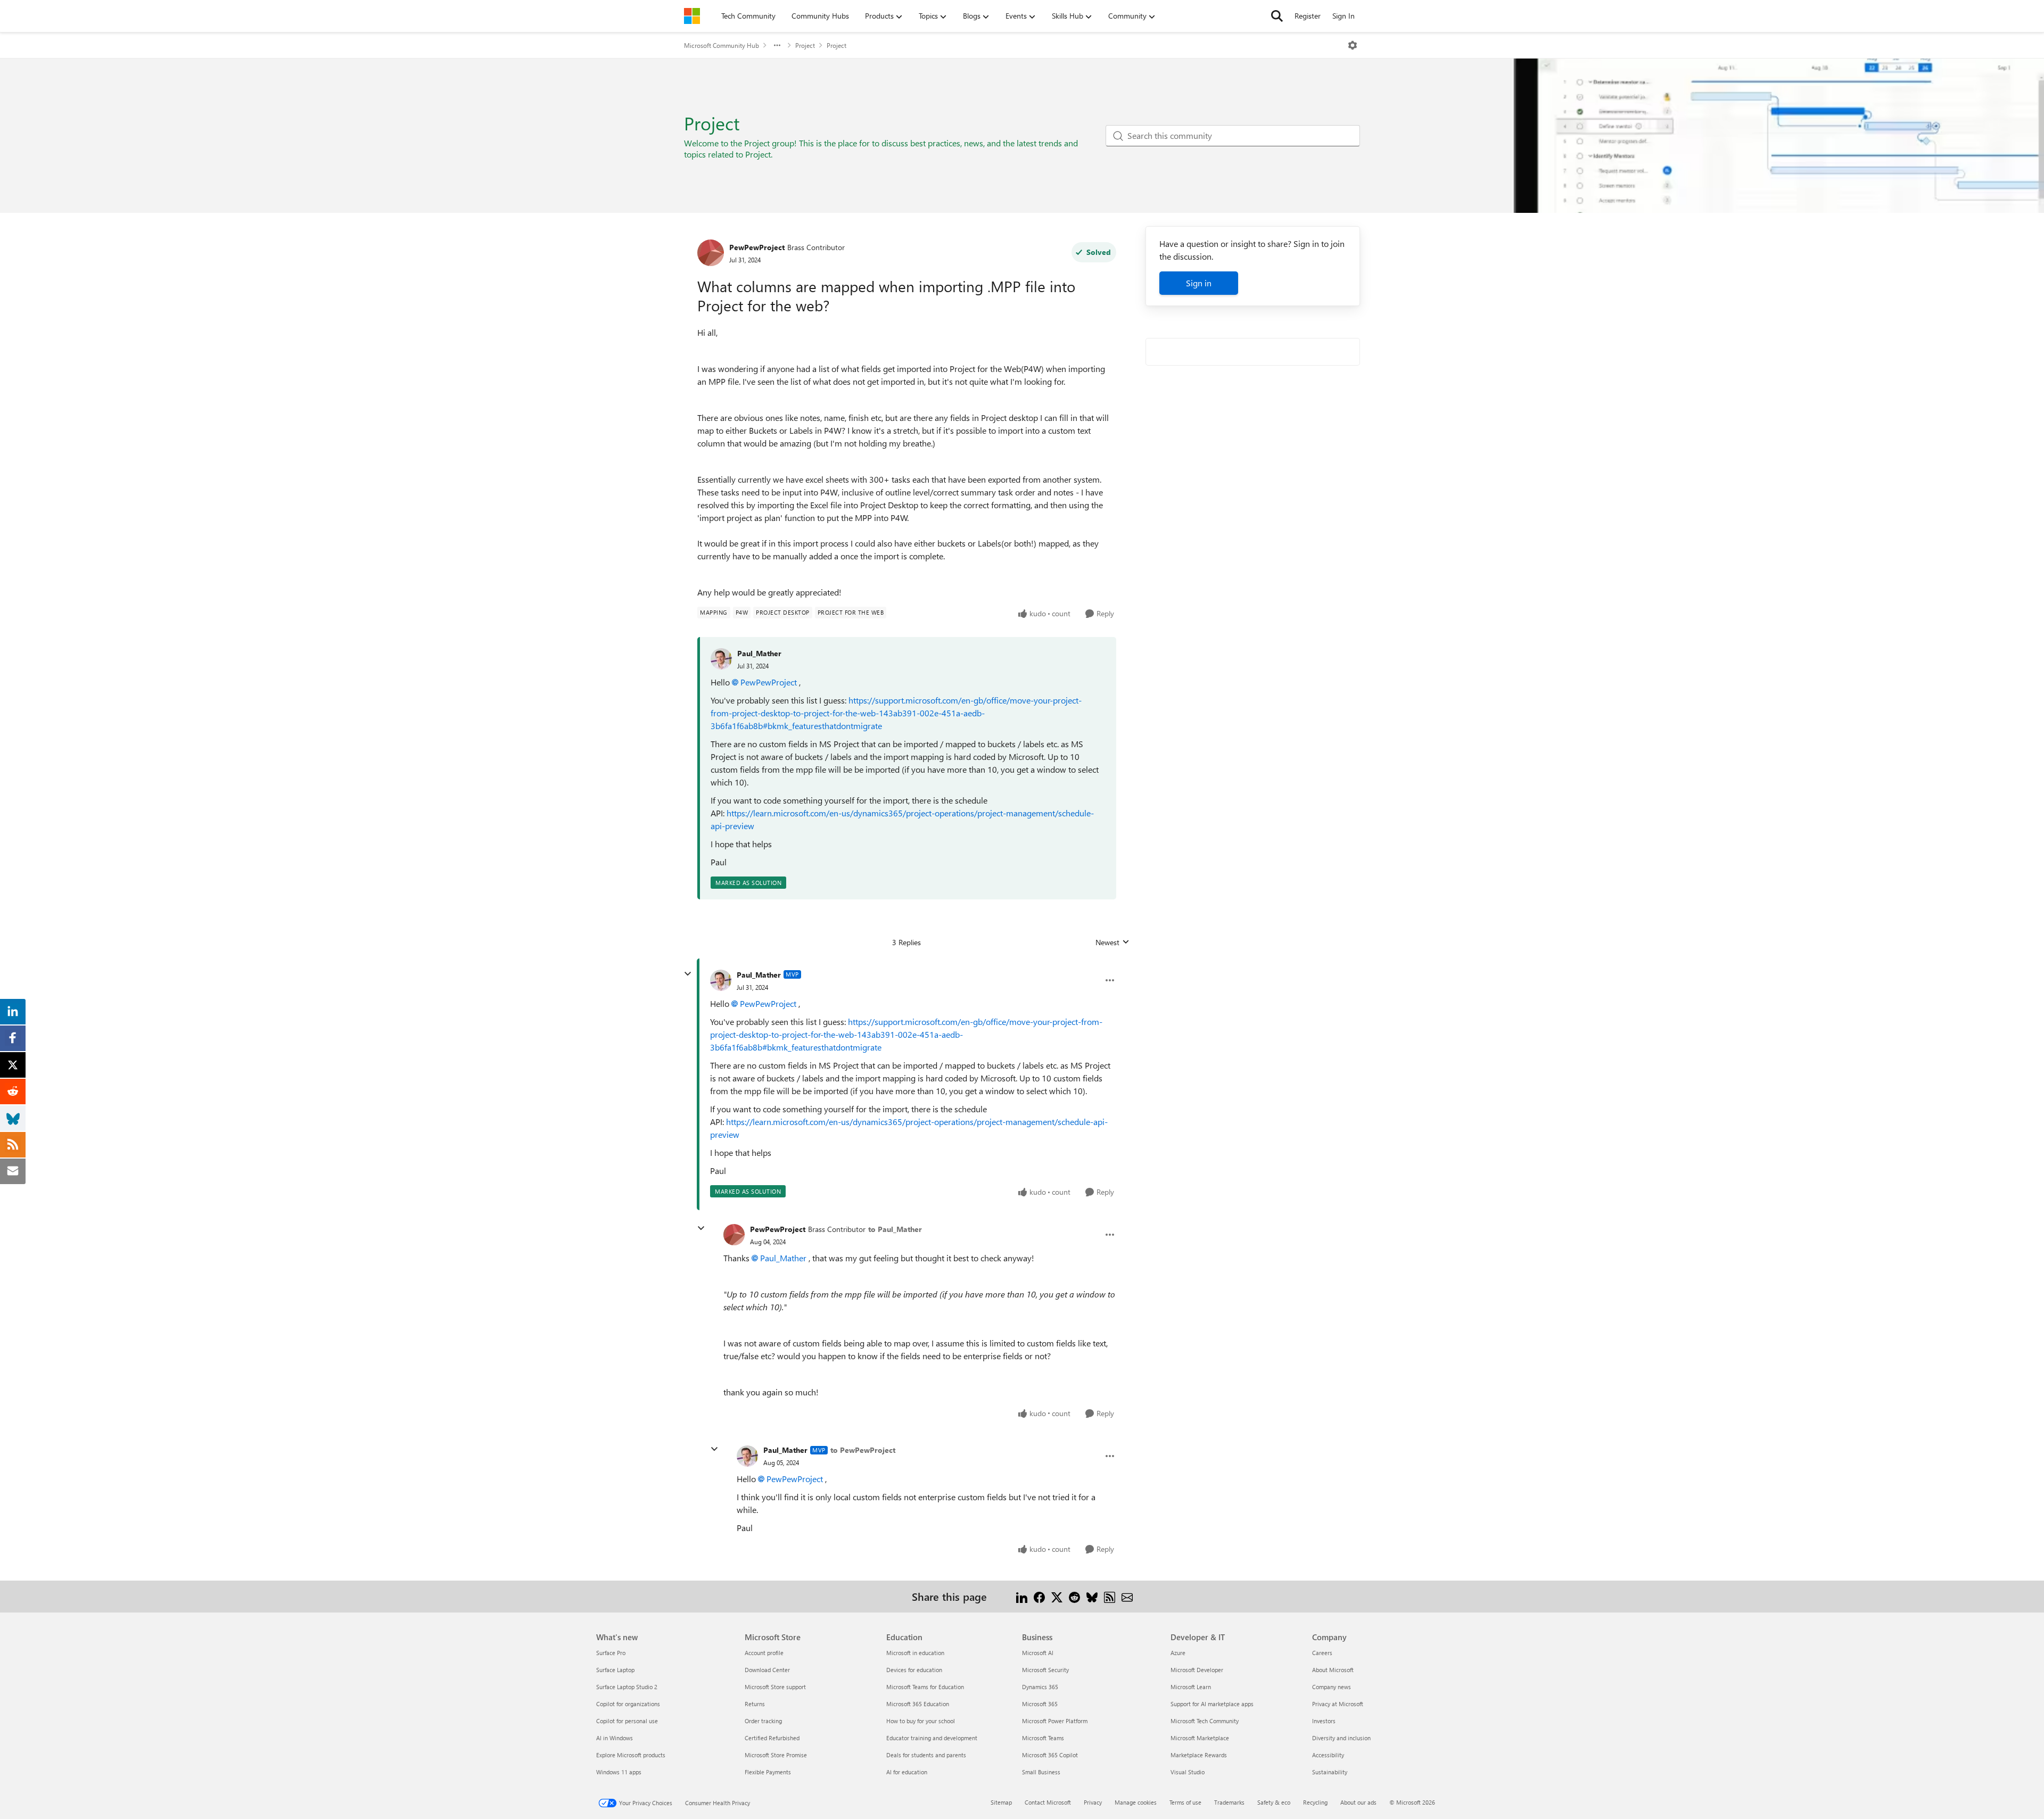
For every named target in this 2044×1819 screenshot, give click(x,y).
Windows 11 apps (619, 1772)
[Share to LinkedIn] (1022, 1596)
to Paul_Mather (895, 1229)
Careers (1322, 1653)
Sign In (1344, 16)
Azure (1178, 1653)
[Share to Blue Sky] (1092, 1596)
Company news (1332, 1687)
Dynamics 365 (1040, 1687)
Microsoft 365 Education (918, 1704)
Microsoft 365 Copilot (1050, 1755)
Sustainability (1330, 1772)
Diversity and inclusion (1341, 1738)
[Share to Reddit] (1074, 1596)
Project (805, 45)
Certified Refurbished (772, 1738)
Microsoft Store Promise (776, 1755)
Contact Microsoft (1048, 1802)
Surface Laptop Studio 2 (627, 1687)
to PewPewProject (863, 1450)
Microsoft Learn (1191, 1687)
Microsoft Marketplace (1200, 1738)
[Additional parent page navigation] (777, 45)
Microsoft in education (915, 1653)
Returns (755, 1704)
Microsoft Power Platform (1055, 1721)
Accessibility (1328, 1755)
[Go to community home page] (692, 16)
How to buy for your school (921, 1721)
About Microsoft (1333, 1670)
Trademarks (1229, 1802)
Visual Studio (1188, 1772)
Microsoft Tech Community (1205, 1721)
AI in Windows (615, 1738)
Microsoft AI (1038, 1653)
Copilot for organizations (628, 1704)
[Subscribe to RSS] (1110, 1596)
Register (1308, 16)
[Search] (1277, 16)
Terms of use (1185, 1802)
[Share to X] (1057, 1596)
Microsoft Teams (1043, 1738)
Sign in (1199, 283)
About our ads (1358, 1802)
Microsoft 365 (1040, 1704)
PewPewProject (757, 247)
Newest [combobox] (1112, 942)
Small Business (1041, 1772)
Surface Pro (611, 1653)
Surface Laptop (615, 1670)
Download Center (767, 1670)
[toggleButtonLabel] (1353, 45)
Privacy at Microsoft (1338, 1704)
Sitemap (1001, 1802)
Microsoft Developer (1197, 1670)
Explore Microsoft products (631, 1755)
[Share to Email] (1127, 1596)
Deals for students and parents (926, 1755)
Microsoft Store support (775, 1687)
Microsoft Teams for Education (925, 1687)
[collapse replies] (688, 974)
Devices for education (914, 1670)
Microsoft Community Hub (722, 45)
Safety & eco (1274, 1802)
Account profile (764, 1653)
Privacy (1093, 1802)
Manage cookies (1136, 1802)
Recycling (1315, 1802)
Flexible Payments (768, 1772)
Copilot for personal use (627, 1721)
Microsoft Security (1045, 1670)
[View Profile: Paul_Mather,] (721, 659)
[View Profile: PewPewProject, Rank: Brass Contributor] (711, 253)
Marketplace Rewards (1199, 1755)
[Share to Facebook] (1039, 1596)
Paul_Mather (759, 653)
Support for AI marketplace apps (1212, 1704)
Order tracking (763, 1721)
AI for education (907, 1772)
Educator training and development (932, 1738)
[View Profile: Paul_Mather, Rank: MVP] (721, 980)
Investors (1324, 1721)
